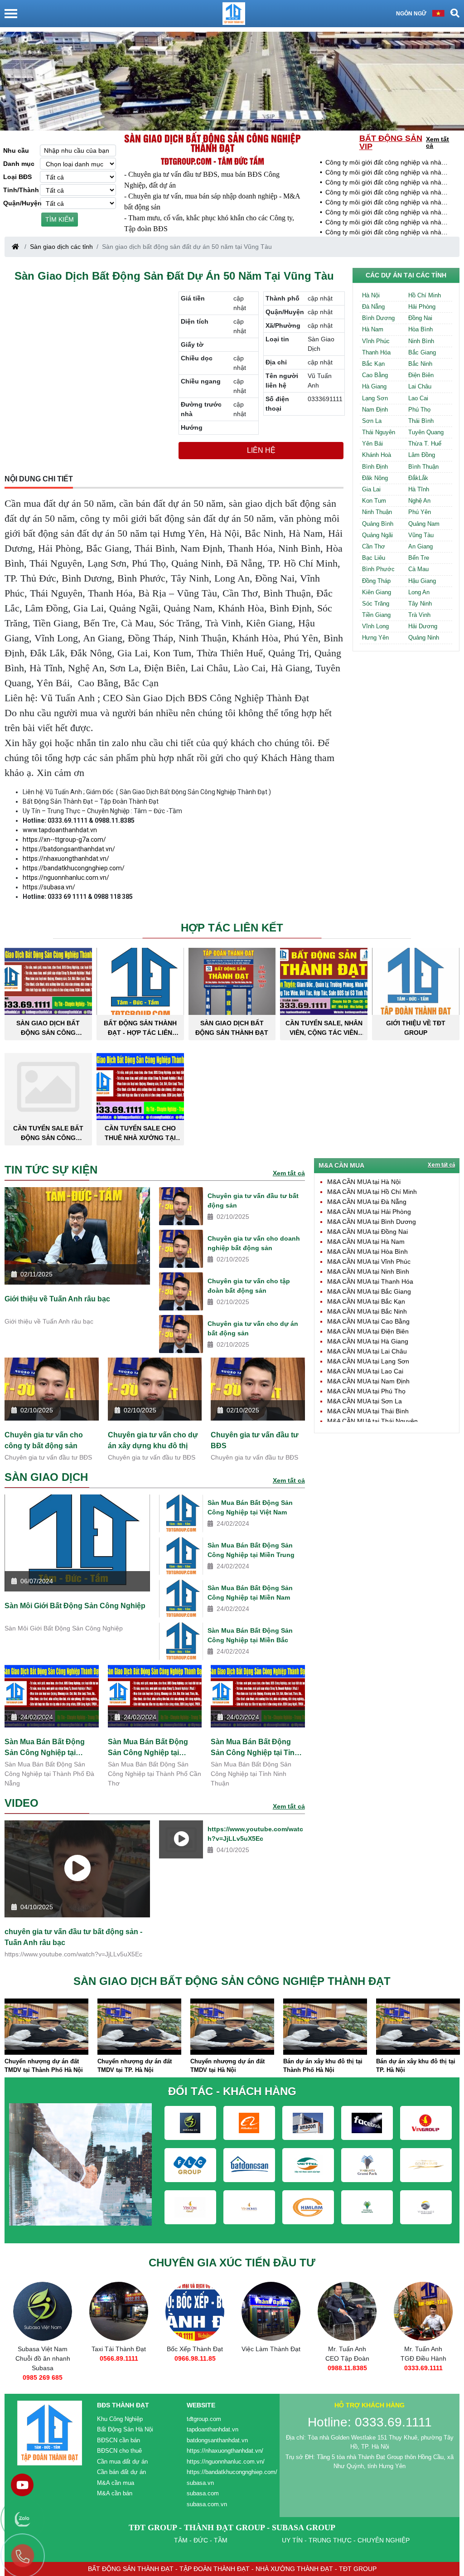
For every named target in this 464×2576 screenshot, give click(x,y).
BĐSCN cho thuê (119, 2451)
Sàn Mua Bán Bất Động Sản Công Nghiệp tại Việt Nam (250, 1507)
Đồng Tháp (376, 581)
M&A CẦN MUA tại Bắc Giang (369, 1291)
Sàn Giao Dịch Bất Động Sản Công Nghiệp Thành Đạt (48, 1028)
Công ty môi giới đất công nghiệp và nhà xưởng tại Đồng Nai (383, 203)
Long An (419, 592)
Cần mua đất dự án (122, 2462)
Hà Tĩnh (419, 489)
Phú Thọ (419, 410)
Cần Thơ (374, 546)
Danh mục (19, 164)
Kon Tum (374, 501)
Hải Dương (423, 626)
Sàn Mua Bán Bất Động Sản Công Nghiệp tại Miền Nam (250, 1593)
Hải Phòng (422, 307)
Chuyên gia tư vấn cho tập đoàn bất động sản (249, 1286)
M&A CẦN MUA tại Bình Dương (372, 1222)
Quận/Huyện (22, 203)
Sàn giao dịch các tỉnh (61, 247)
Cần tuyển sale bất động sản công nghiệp (48, 1133)
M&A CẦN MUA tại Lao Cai (365, 1371)
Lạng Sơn (375, 398)
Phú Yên (420, 512)
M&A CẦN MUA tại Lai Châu (367, 1351)
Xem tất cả (437, 142)
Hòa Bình (420, 329)
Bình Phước (378, 569)
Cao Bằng (375, 375)
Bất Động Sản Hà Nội (125, 2429)
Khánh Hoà (377, 455)
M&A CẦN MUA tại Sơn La (365, 1401)
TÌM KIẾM (60, 219)
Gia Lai (371, 489)
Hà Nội (371, 295)
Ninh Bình (421, 341)
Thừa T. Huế (425, 444)
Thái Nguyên (379, 432)
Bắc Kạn (373, 364)
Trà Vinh (419, 615)
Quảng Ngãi (377, 535)
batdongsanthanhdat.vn (217, 2440)
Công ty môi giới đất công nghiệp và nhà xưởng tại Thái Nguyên (383, 213)
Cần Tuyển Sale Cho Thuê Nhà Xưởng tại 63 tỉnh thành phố (140, 1133)
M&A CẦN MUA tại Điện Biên (368, 1331)
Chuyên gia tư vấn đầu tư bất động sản (253, 1201)
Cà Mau (418, 569)
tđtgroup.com (204, 2419)
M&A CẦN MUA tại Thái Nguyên (372, 1421)
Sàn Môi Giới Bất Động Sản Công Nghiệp (75, 1606)
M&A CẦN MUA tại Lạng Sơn (368, 1361)
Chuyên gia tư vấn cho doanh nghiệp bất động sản (254, 1243)
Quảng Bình (378, 524)
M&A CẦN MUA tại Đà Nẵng (367, 1202)
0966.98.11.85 (195, 2358)
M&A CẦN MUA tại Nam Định (368, 1381)
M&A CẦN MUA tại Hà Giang (368, 1341)
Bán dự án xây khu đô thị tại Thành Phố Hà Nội (323, 2066)
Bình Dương (378, 318)
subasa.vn (200, 2483)
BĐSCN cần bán (118, 2440)
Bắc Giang (422, 352)
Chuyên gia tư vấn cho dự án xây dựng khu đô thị (153, 1440)
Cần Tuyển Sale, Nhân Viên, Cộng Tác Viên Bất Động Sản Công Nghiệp (324, 1028)
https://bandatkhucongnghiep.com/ (74, 868)
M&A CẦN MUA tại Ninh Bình (368, 1271)
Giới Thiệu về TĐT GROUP (416, 1028)
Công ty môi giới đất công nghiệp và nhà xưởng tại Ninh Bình (383, 183)
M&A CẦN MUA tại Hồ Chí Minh (372, 1192)
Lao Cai (418, 398)
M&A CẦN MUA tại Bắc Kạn (366, 1301)
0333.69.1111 (423, 2368)
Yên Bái (372, 444)
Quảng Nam (424, 524)
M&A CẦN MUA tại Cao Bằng (368, 1321)
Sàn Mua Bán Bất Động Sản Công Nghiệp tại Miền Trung (251, 1550)
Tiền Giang (376, 615)
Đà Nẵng (373, 307)
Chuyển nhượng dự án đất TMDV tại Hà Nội (227, 2066)
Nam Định (375, 410)
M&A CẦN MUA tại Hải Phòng (369, 1212)
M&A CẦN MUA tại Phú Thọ (366, 1391)
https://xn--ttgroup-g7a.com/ (64, 839)
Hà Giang (374, 386)
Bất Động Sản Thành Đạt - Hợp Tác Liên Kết (140, 1028)
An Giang (420, 546)
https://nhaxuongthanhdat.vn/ (66, 859)
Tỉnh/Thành (21, 190)
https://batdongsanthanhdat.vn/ (69, 849)
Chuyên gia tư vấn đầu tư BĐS (255, 1440)
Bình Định (375, 467)
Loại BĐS (17, 177)
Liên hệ (261, 450)
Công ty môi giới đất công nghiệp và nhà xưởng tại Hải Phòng (383, 223)
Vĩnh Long (375, 626)
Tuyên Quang (426, 432)
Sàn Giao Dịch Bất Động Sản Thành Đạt (232, 1028)
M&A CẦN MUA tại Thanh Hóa (370, 1281)
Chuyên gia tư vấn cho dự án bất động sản (253, 1328)
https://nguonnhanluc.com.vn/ (66, 878)
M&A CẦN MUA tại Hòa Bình (367, 1252)
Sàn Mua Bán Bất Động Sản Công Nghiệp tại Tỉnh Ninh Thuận (255, 1747)
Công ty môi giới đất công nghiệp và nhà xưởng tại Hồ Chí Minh (383, 233)
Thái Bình (421, 421)
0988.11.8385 (347, 2368)
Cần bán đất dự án (121, 2472)
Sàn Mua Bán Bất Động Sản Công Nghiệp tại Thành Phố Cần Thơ (148, 1747)
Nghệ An (419, 501)
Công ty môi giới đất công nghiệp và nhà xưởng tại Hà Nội (383, 193)
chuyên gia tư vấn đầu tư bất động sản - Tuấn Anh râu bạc (73, 1937)
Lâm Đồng (422, 455)
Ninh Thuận (377, 512)
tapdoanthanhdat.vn (213, 2429)
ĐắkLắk (418, 478)
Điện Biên (421, 375)
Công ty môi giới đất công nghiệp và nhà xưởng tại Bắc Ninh (383, 173)
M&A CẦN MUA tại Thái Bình (368, 1411)
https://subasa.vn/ (49, 887)
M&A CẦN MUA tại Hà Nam (366, 1242)
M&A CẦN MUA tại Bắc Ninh (367, 1311)
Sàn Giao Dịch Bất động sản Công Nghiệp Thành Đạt (213, 143)
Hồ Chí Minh (425, 295)
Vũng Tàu (421, 535)
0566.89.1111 (119, 2358)
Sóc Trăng (376, 604)
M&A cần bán (115, 2493)
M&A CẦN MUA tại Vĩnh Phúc (369, 1261)
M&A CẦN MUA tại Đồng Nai (367, 1232)
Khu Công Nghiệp (120, 2419)
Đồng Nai (420, 318)
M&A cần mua (116, 2483)
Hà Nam (373, 329)
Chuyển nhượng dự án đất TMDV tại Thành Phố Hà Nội (44, 2066)
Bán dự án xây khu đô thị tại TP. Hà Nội (416, 2066)
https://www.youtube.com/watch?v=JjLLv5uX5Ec (255, 1834)
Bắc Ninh (420, 364)
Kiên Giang (377, 592)
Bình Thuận (423, 467)
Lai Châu (420, 386)
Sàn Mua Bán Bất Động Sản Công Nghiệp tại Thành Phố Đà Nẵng (45, 1747)
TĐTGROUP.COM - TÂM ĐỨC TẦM (213, 161)
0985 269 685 (43, 2377)
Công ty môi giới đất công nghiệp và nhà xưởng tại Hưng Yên (383, 163)
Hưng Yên (375, 638)
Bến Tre (419, 558)
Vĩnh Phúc (376, 341)
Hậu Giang (422, 581)
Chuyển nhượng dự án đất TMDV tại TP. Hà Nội (135, 2066)
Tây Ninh (420, 604)
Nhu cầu (16, 150)
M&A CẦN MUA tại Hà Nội (364, 1182)
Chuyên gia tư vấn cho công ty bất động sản (44, 1440)
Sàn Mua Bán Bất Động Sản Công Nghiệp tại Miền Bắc (250, 1635)
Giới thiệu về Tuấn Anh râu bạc (57, 1299)
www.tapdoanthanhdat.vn (60, 830)
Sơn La (372, 421)
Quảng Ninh (424, 638)
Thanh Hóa (376, 352)
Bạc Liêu (374, 558)
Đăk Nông (375, 478)
